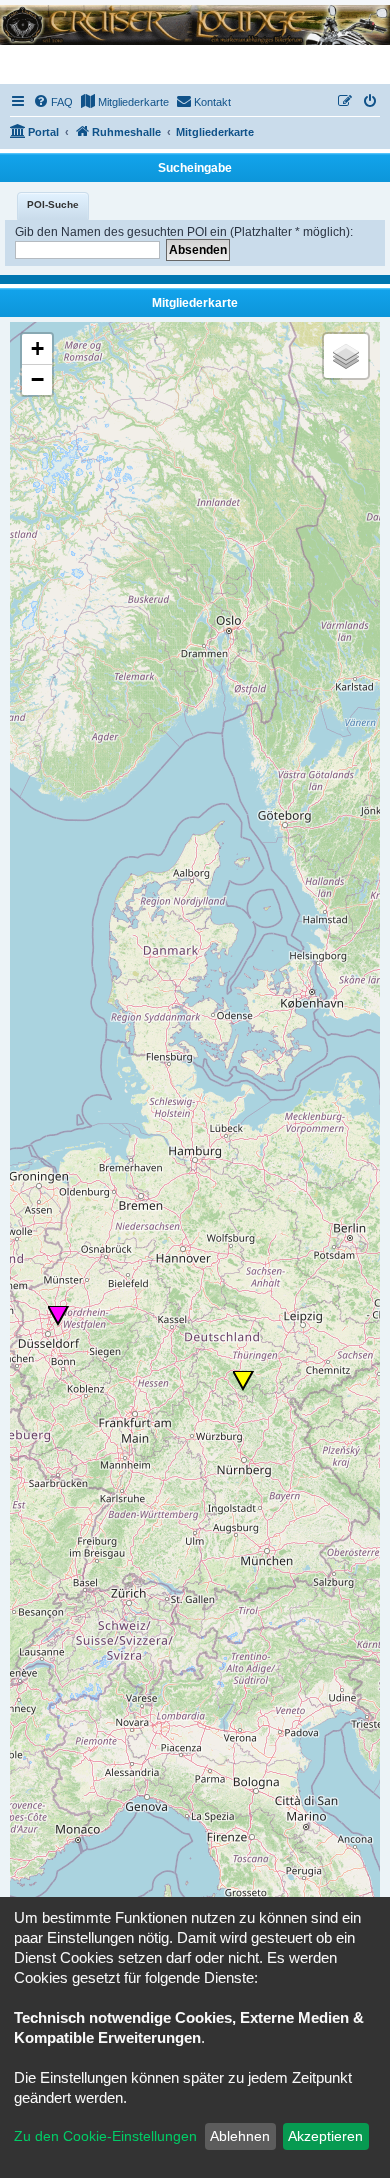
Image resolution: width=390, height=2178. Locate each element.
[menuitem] (53, 102)
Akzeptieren (325, 2136)
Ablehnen (240, 2136)
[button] (59, 1316)
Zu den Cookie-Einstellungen (105, 2136)
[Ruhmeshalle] (195, 23)
